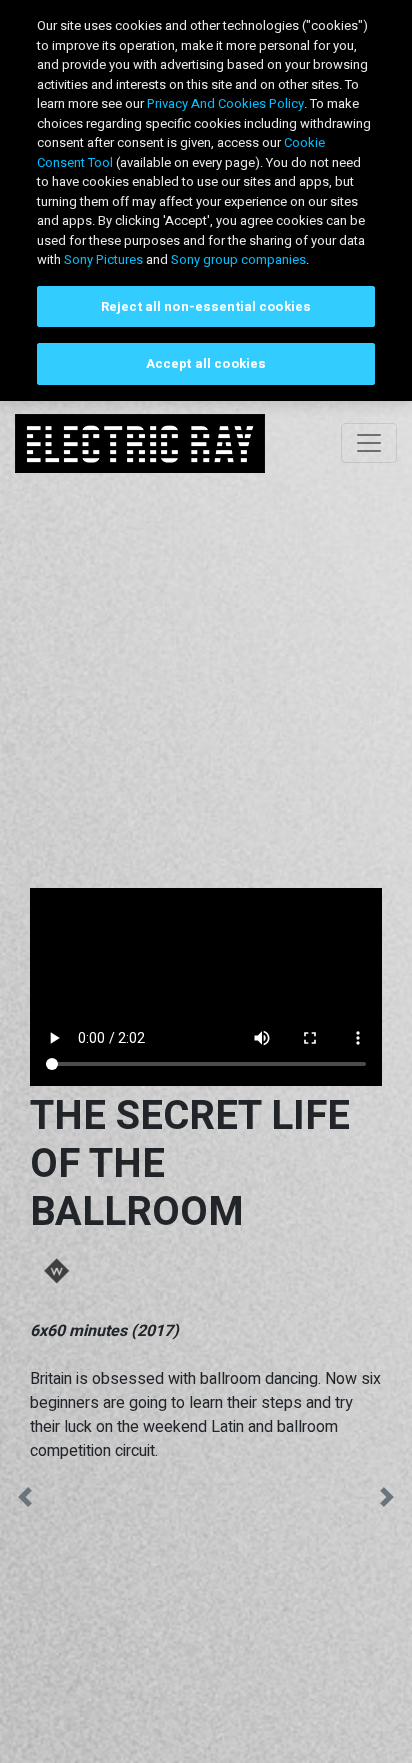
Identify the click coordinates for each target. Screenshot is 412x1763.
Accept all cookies (206, 363)
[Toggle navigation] (369, 443)
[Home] (140, 443)
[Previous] (25, 1502)
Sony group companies (238, 259)
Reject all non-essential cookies (206, 306)
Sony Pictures (103, 259)
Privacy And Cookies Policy (225, 103)
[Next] (387, 1502)
